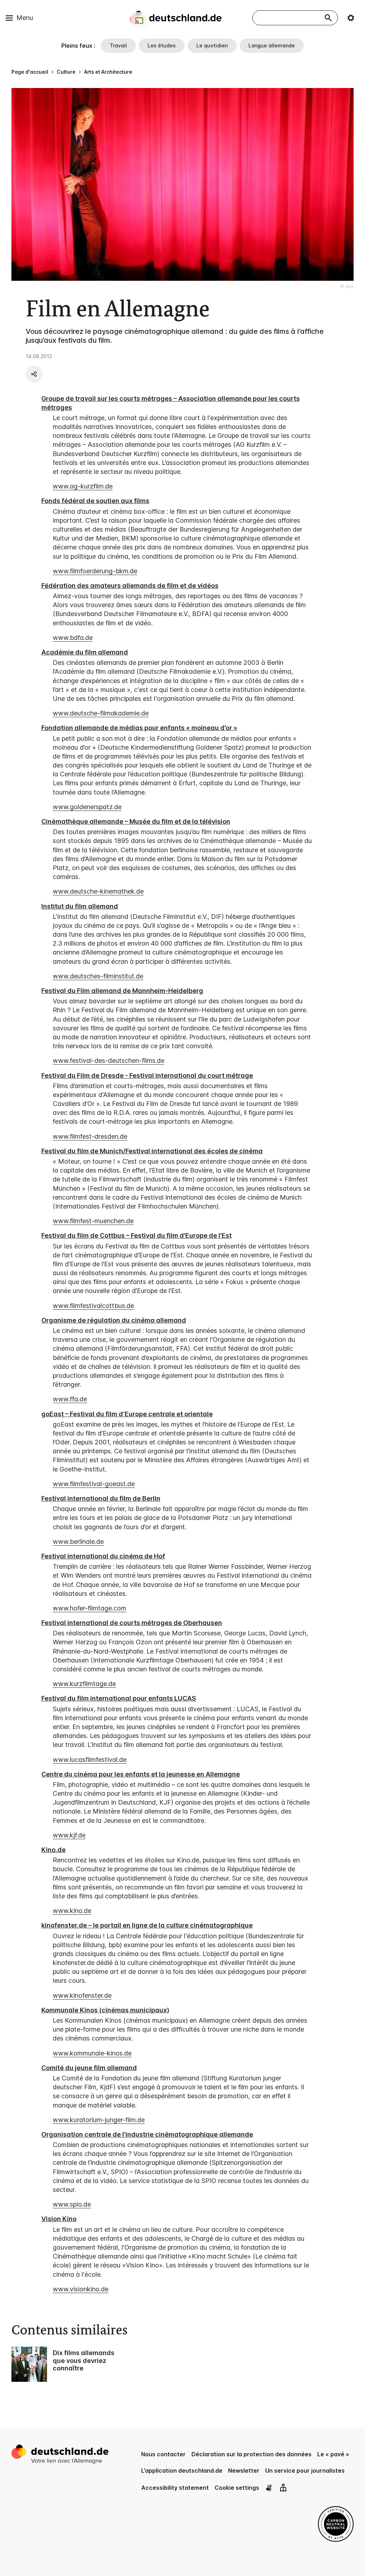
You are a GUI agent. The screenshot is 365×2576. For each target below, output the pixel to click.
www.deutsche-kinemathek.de (98, 891)
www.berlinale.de (78, 1542)
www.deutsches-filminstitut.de (98, 976)
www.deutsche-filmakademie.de (101, 713)
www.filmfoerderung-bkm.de (95, 571)
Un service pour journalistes (305, 2471)
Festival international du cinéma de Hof (103, 1556)
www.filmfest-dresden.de (90, 1136)
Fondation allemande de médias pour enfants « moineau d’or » (139, 728)
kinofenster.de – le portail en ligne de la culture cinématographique (147, 1925)
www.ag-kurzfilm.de (83, 486)
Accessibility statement (175, 2488)
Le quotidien (212, 45)
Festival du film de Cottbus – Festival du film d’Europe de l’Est (137, 1235)
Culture (66, 72)
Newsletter (244, 2471)
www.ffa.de (70, 1399)
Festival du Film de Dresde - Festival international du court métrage (147, 1075)
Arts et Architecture (108, 72)
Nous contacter (163, 2454)
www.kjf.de (69, 1835)
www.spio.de (72, 2204)
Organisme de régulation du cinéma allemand (114, 1320)
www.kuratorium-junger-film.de (99, 2120)
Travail (118, 45)
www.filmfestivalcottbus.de (93, 1306)
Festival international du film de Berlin (101, 1498)
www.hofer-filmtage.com (89, 1608)
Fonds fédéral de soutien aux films (95, 501)
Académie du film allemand (85, 652)
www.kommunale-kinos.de (92, 2053)
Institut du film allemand (80, 906)
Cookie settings (237, 2488)
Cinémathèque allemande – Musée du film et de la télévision (136, 821)
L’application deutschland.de (182, 2471)
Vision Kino (59, 2219)
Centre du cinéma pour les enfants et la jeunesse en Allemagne (141, 1774)
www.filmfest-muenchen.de (93, 1221)
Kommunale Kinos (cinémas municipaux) (105, 2010)
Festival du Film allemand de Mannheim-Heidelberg (122, 991)
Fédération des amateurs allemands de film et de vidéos (130, 586)
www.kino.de (72, 1911)
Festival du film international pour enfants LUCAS (119, 1698)
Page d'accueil (30, 72)
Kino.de (53, 1850)
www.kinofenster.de (82, 1995)
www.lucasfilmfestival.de (90, 1760)
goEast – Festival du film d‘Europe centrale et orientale (127, 1414)
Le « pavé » (333, 2454)
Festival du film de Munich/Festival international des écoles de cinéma (152, 1151)
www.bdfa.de (73, 638)
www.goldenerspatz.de (87, 807)
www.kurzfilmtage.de (84, 1684)
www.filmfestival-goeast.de (94, 1484)
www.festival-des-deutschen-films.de (109, 1061)
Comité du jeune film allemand (89, 2068)
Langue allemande (272, 45)
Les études (162, 45)
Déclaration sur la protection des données (251, 2454)
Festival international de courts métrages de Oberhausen (132, 1623)
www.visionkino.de (81, 2289)
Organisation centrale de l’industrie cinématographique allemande (147, 2134)
